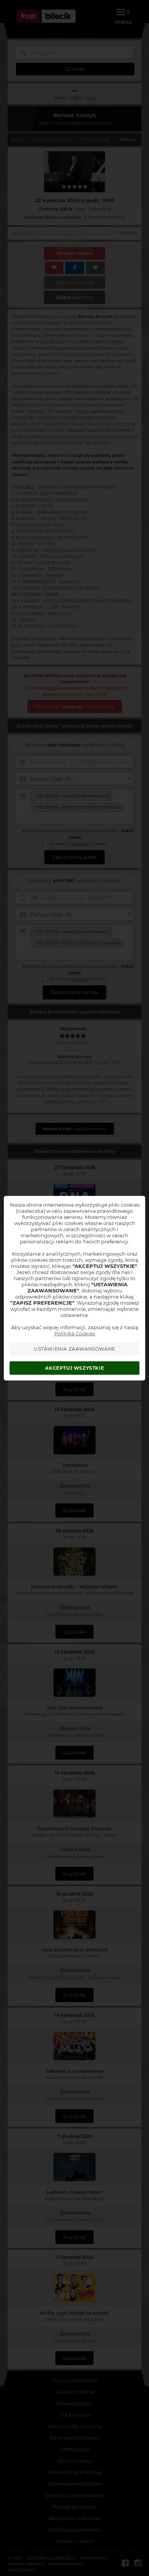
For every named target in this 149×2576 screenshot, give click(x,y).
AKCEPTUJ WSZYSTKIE (74, 1368)
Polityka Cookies (75, 1333)
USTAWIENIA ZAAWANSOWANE (75, 1349)
